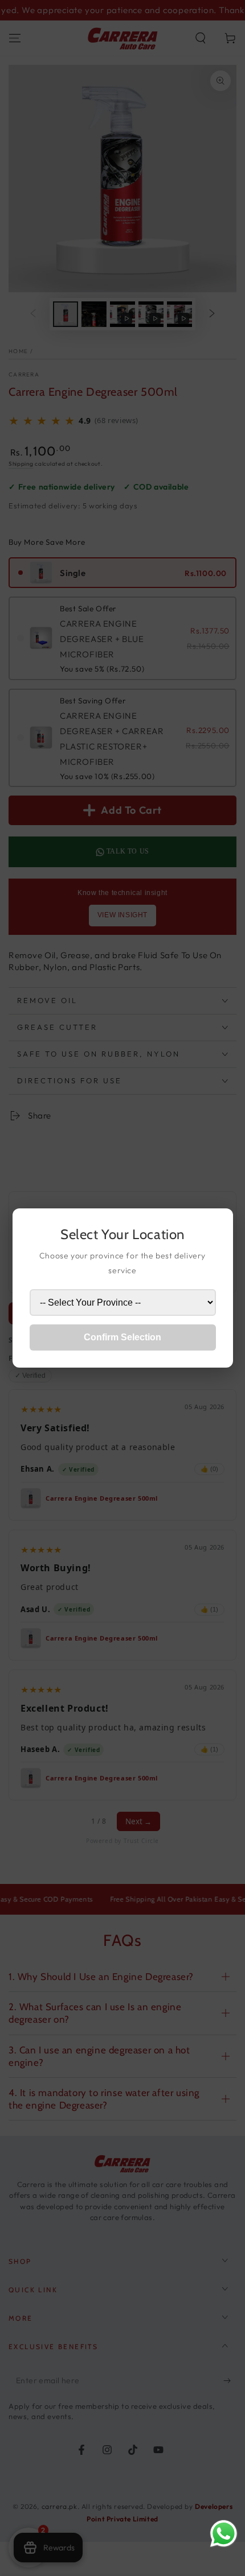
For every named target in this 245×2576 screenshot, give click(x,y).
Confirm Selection (122, 1337)
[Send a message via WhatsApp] (224, 2534)
